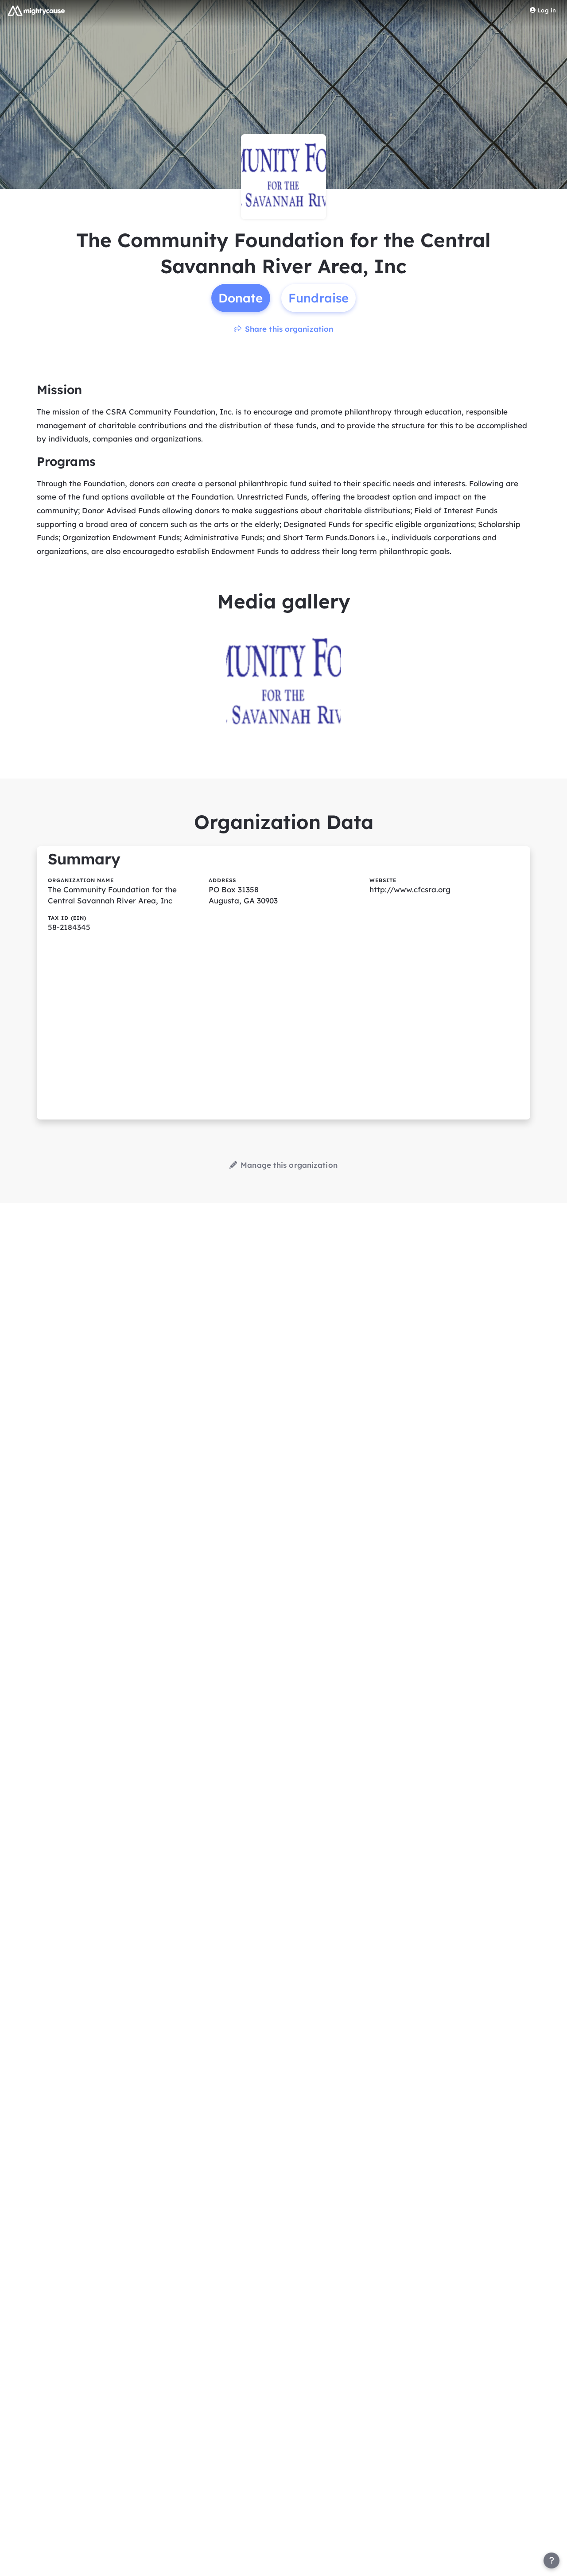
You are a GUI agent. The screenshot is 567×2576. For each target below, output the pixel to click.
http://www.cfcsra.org (410, 889)
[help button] (551, 2561)
